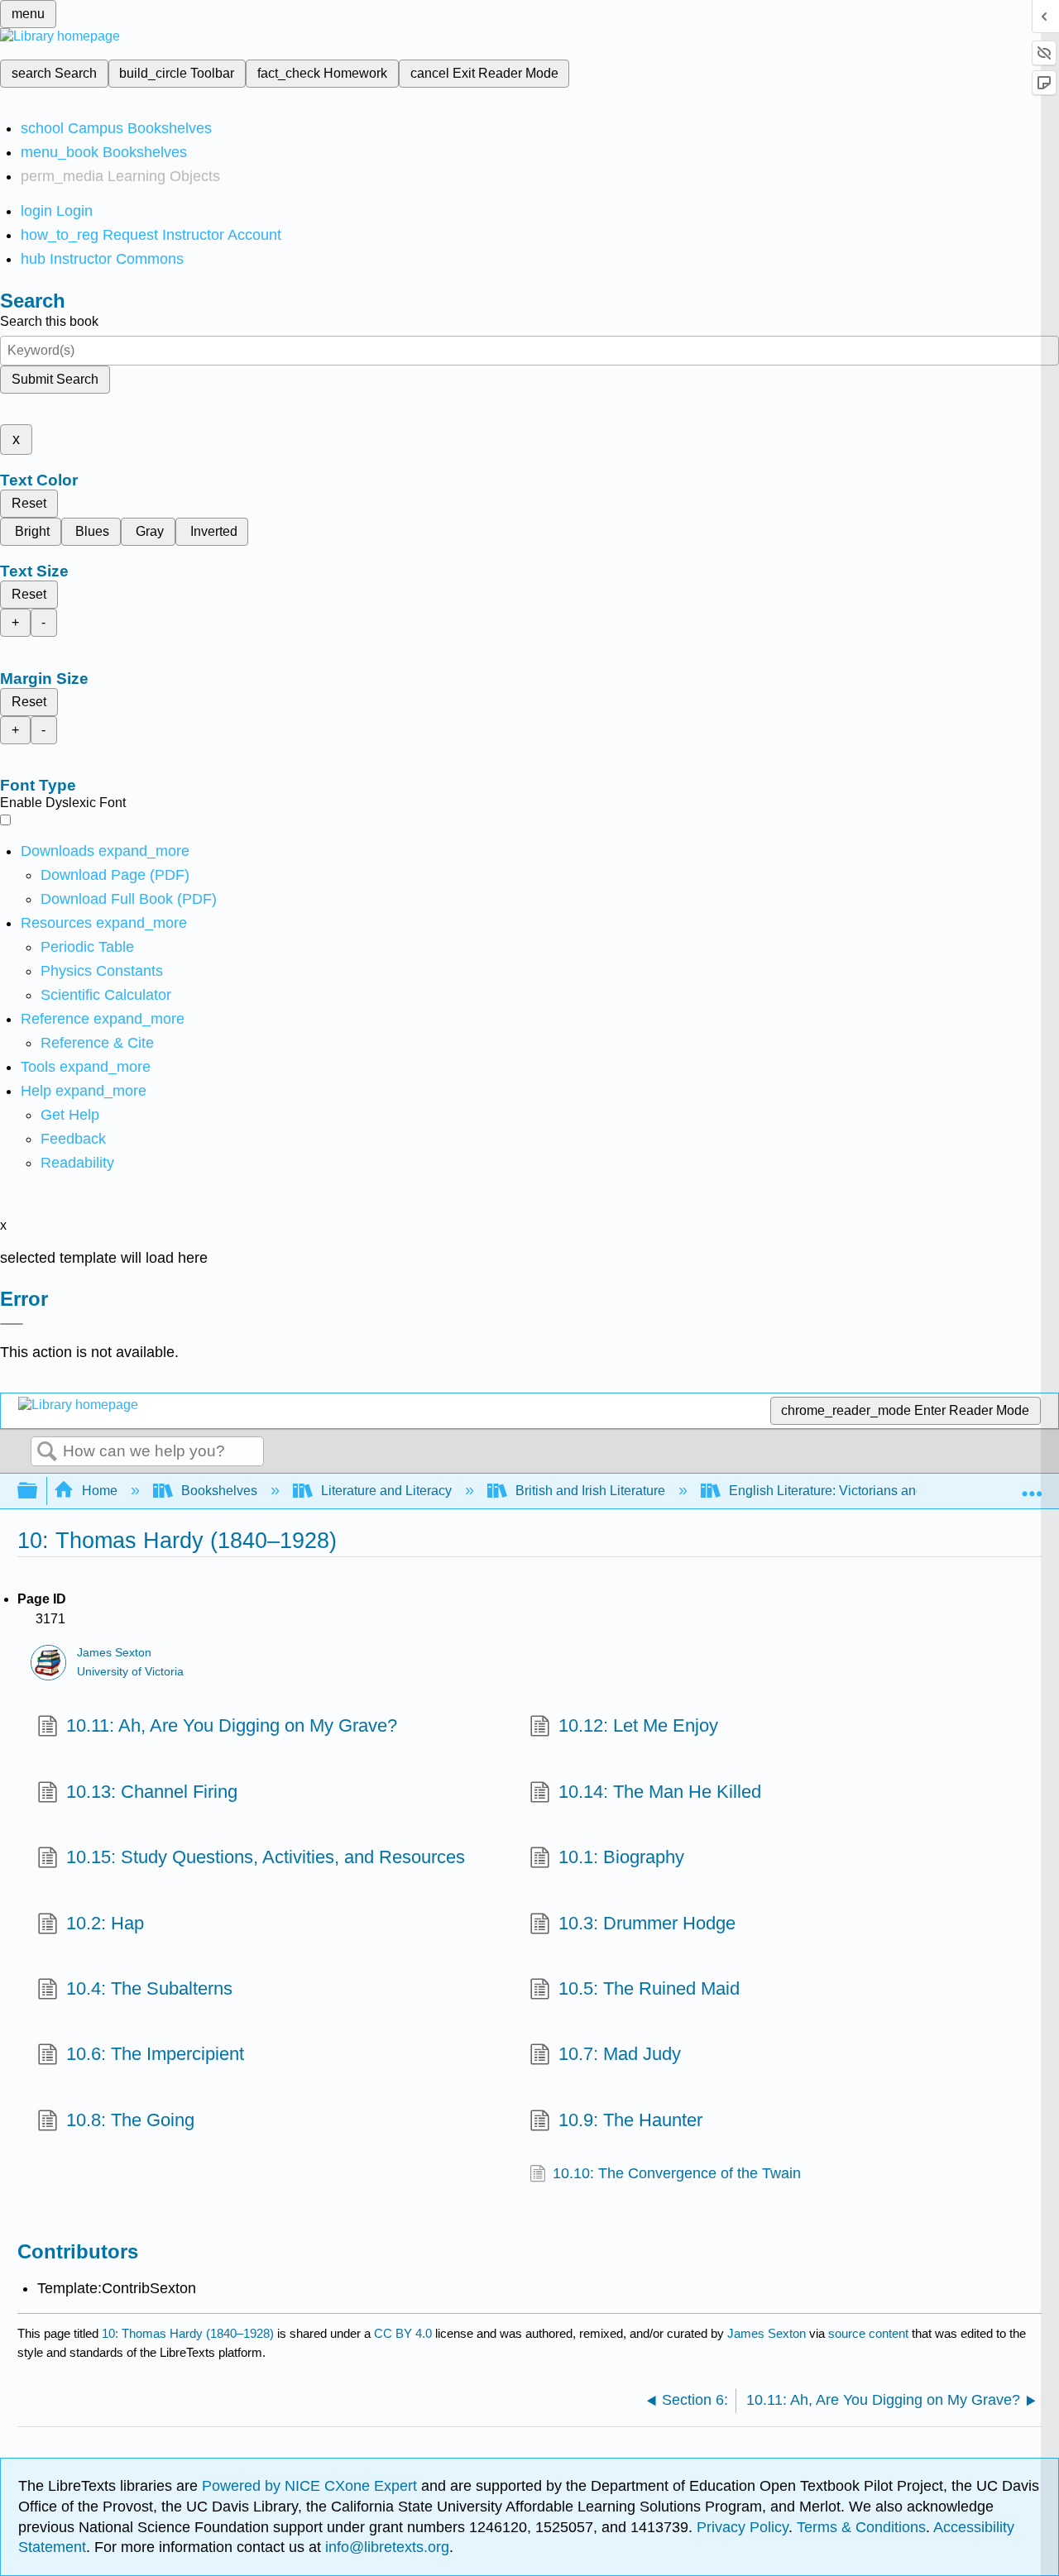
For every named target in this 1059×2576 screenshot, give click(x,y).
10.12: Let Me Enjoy (638, 1725)
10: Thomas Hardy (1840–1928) (188, 2333)
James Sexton (114, 1653)
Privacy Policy (743, 2527)
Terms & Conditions (861, 2527)
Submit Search (55, 379)
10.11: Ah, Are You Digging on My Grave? (232, 1725)
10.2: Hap (105, 1923)
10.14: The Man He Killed (660, 1792)
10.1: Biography (621, 1857)
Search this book (49, 321)
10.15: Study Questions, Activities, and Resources (266, 1857)
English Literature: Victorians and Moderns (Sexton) (880, 1491)
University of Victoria (130, 1672)
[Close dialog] (12, 1324)
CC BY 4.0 (403, 2333)
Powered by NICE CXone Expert (311, 2486)
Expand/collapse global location (1032, 1486)
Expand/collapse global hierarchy (38, 1491)
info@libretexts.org (385, 2547)
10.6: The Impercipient (155, 2054)
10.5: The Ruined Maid (649, 1988)
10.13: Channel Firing (152, 1792)
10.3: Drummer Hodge (647, 1923)
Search (47, 1452)
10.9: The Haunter (630, 2120)
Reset (29, 503)
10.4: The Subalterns (149, 1988)
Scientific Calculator (106, 995)
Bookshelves (219, 1491)
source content (868, 2333)
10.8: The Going (130, 2120)
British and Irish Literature (590, 1491)
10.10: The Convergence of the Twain (677, 2173)
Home (100, 1491)
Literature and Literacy (386, 1491)
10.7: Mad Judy (620, 2054)
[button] (73, 1139)
